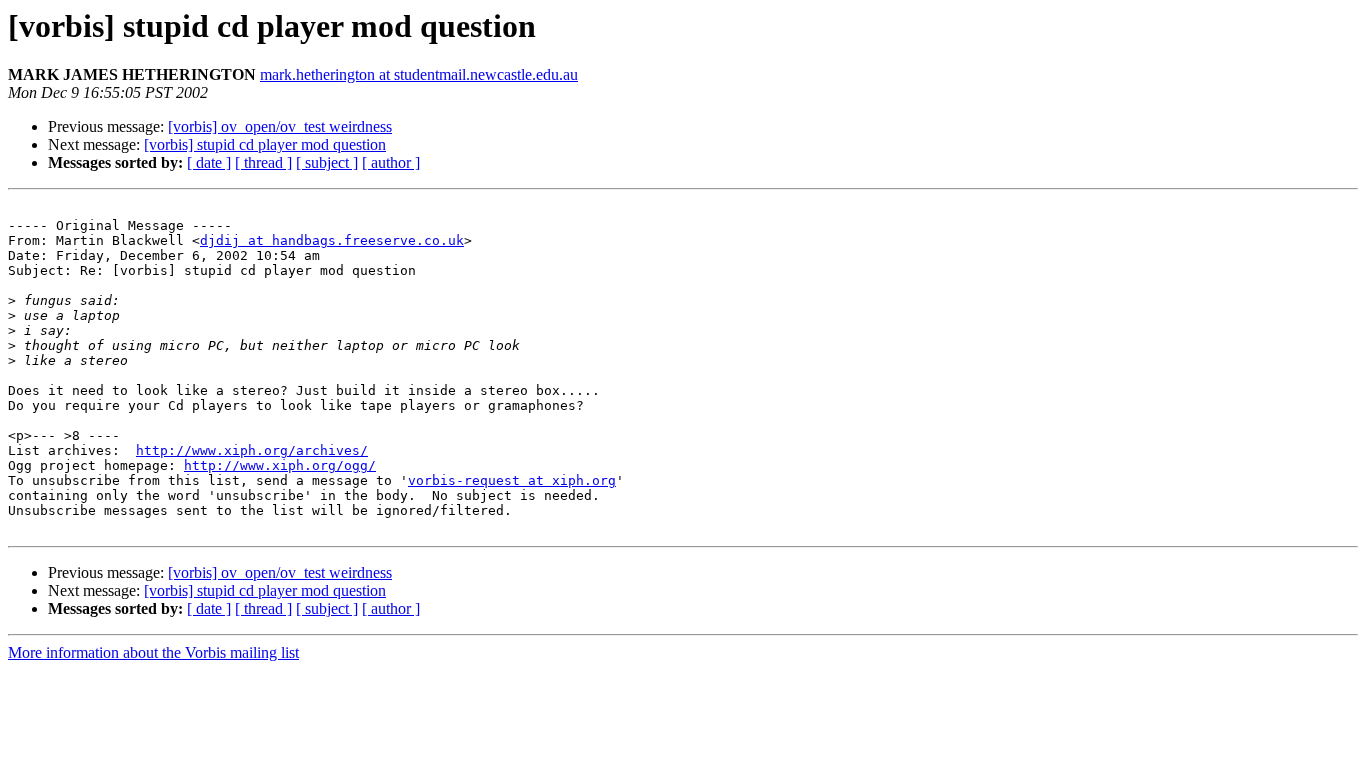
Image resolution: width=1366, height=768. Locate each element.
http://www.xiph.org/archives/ (252, 450)
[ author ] (391, 162)
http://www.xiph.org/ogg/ (280, 465)
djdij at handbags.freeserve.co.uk (332, 240)
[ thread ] (263, 162)
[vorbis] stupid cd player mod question (265, 144)
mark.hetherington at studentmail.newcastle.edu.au (419, 74)
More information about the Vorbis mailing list (153, 652)
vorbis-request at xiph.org (512, 480)
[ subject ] (327, 162)
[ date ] (209, 162)
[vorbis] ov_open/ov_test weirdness (280, 126)
